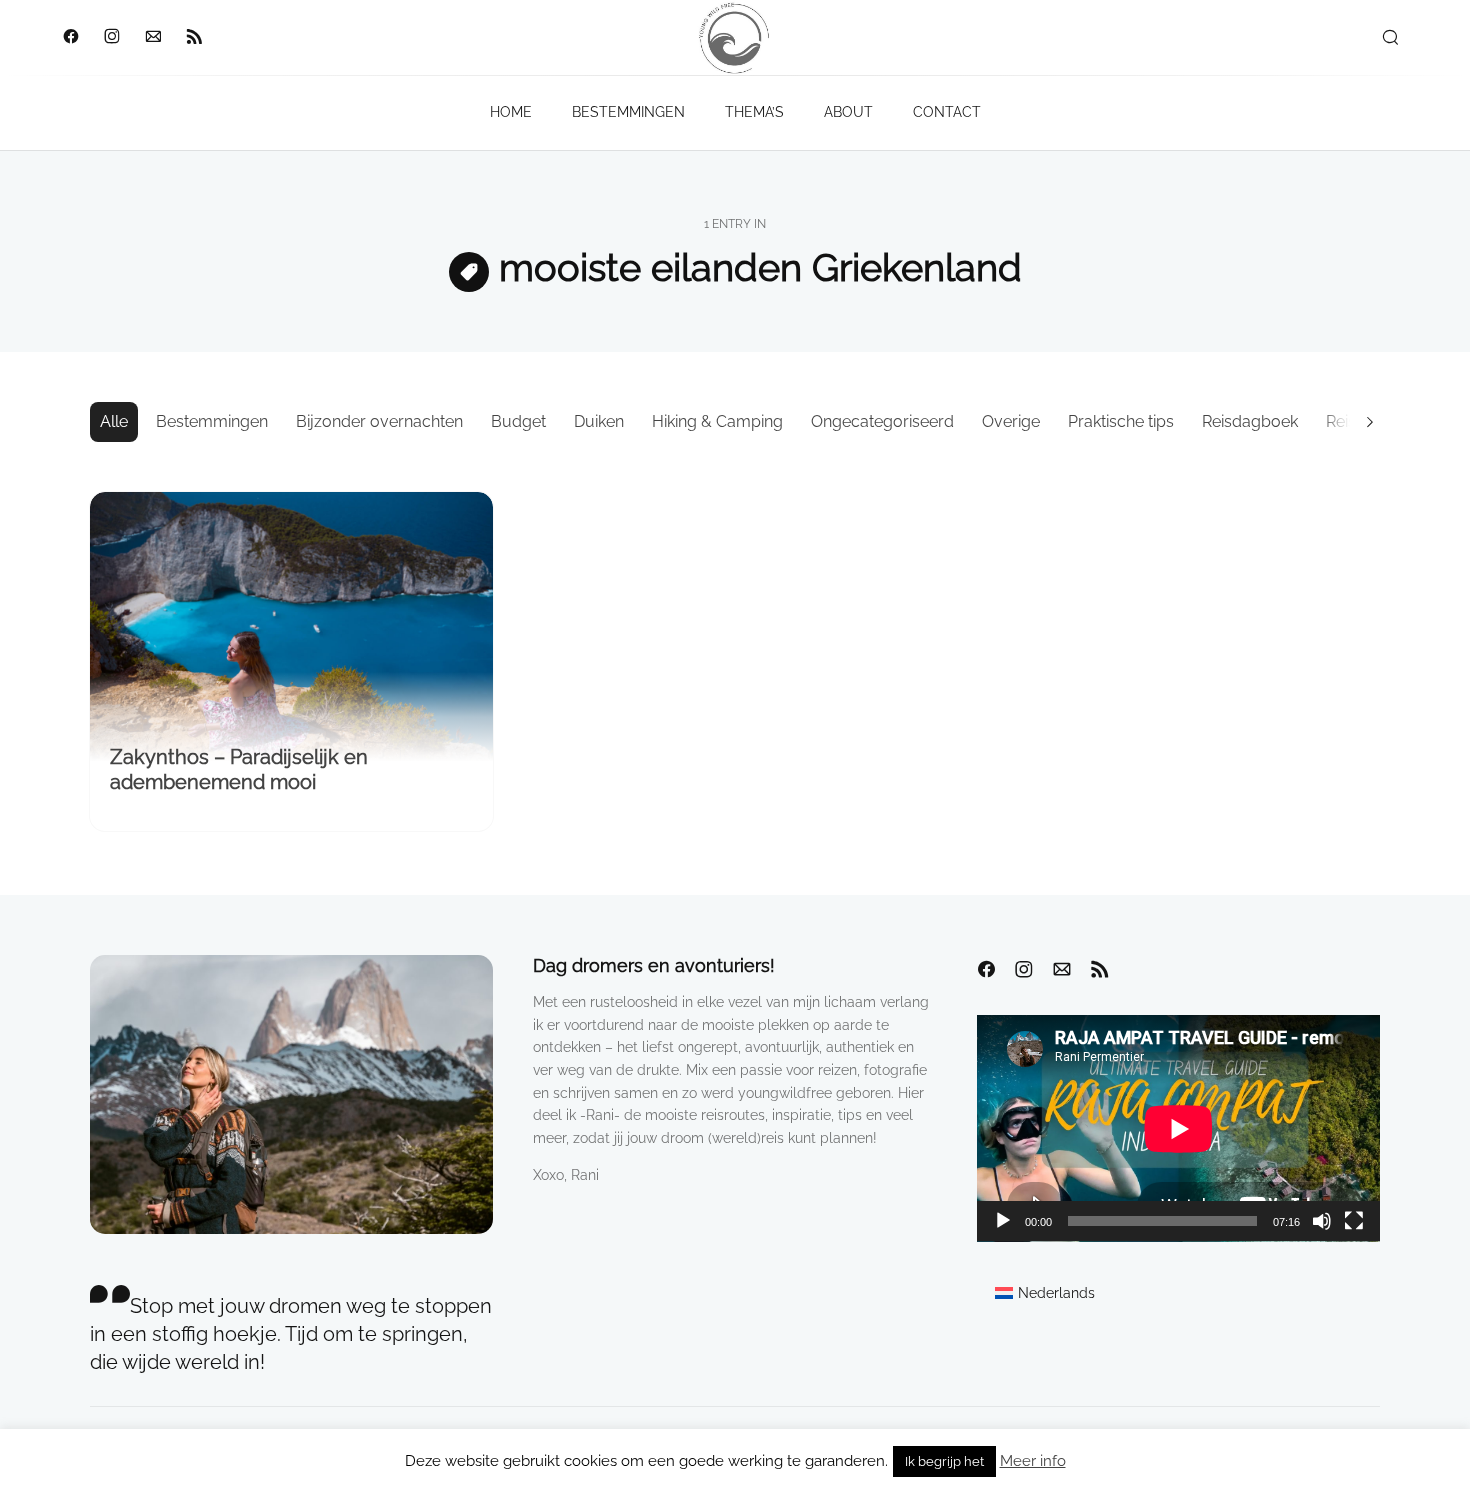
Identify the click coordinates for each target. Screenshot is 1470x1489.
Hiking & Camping (717, 421)
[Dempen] (1322, 1221)
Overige (1011, 421)
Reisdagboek (1250, 421)
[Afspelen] (1003, 1221)
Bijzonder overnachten (379, 421)
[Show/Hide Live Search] (1390, 38)
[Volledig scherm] (1354, 1221)
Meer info (1033, 1461)
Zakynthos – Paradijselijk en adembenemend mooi (239, 769)
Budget (518, 421)
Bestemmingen (212, 421)
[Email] (152, 38)
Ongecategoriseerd (882, 421)
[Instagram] (111, 38)
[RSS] (193, 38)
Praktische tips (1121, 421)
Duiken (599, 421)
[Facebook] (70, 38)
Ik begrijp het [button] (944, 1461)
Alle (114, 421)
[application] (1178, 1128)
